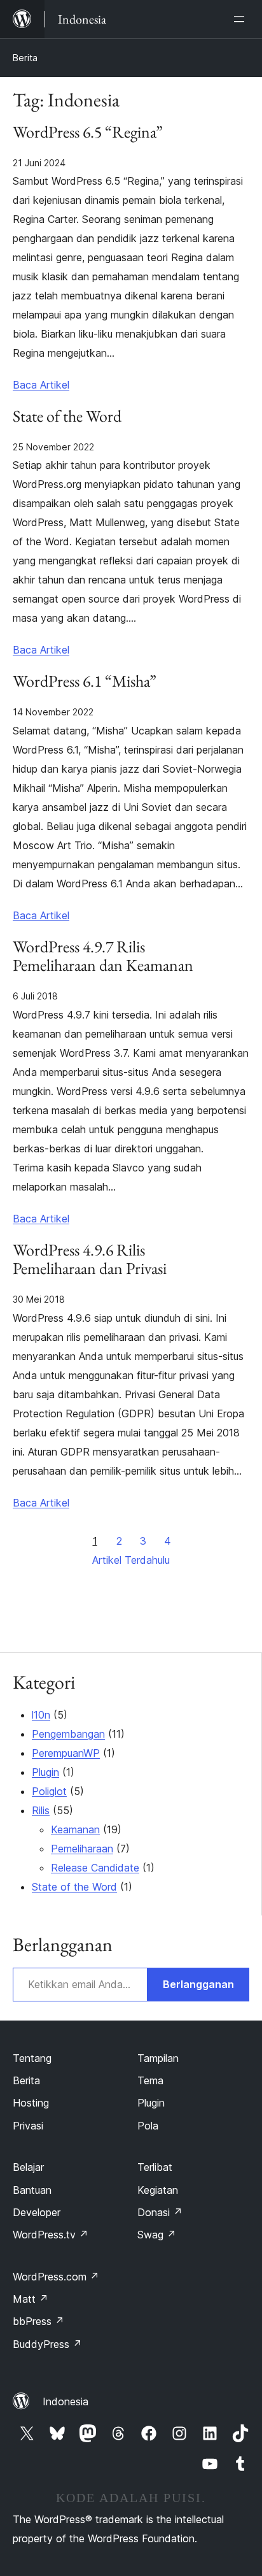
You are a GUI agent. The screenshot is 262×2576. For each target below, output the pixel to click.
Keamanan (75, 1829)
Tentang (32, 2058)
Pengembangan (68, 1734)
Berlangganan (198, 1984)
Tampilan (158, 2058)
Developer (37, 2212)
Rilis (41, 1810)
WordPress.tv (51, 2235)
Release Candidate (95, 1868)
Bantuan (32, 2190)
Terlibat (155, 2167)
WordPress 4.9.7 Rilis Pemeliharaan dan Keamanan (103, 957)
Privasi (28, 2126)
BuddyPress (47, 2344)
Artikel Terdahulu (131, 1560)
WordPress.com (56, 2277)
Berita (25, 58)
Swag (157, 2235)
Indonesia (65, 2401)
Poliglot (49, 1791)
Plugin (45, 1772)
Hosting (31, 2103)
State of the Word (67, 417)
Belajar (28, 2167)
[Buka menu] (242, 19)
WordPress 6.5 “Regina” (88, 132)
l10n (41, 1715)
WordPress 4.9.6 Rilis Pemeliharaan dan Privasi (90, 1260)
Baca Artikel (41, 385)
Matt (31, 2299)
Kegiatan (158, 2190)
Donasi (160, 2212)
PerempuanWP (66, 1753)
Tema (150, 2080)
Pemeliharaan (82, 1849)
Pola (148, 2126)
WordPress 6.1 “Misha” (85, 682)
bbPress (38, 2321)
